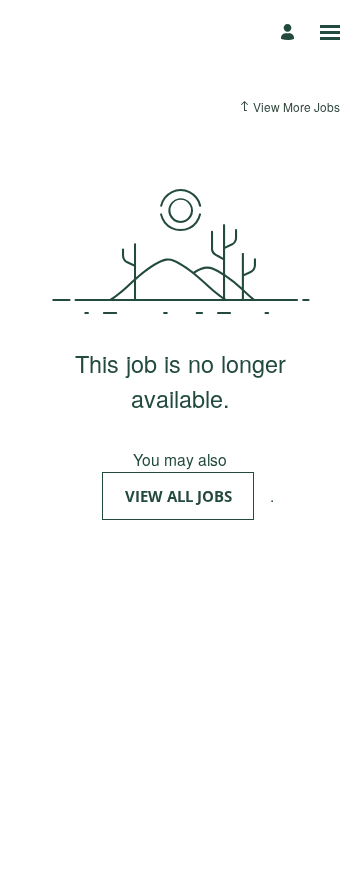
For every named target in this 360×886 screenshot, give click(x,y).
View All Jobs (178, 496)
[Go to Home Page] (65, 33)
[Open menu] (330, 32)
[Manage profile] (290, 33)
